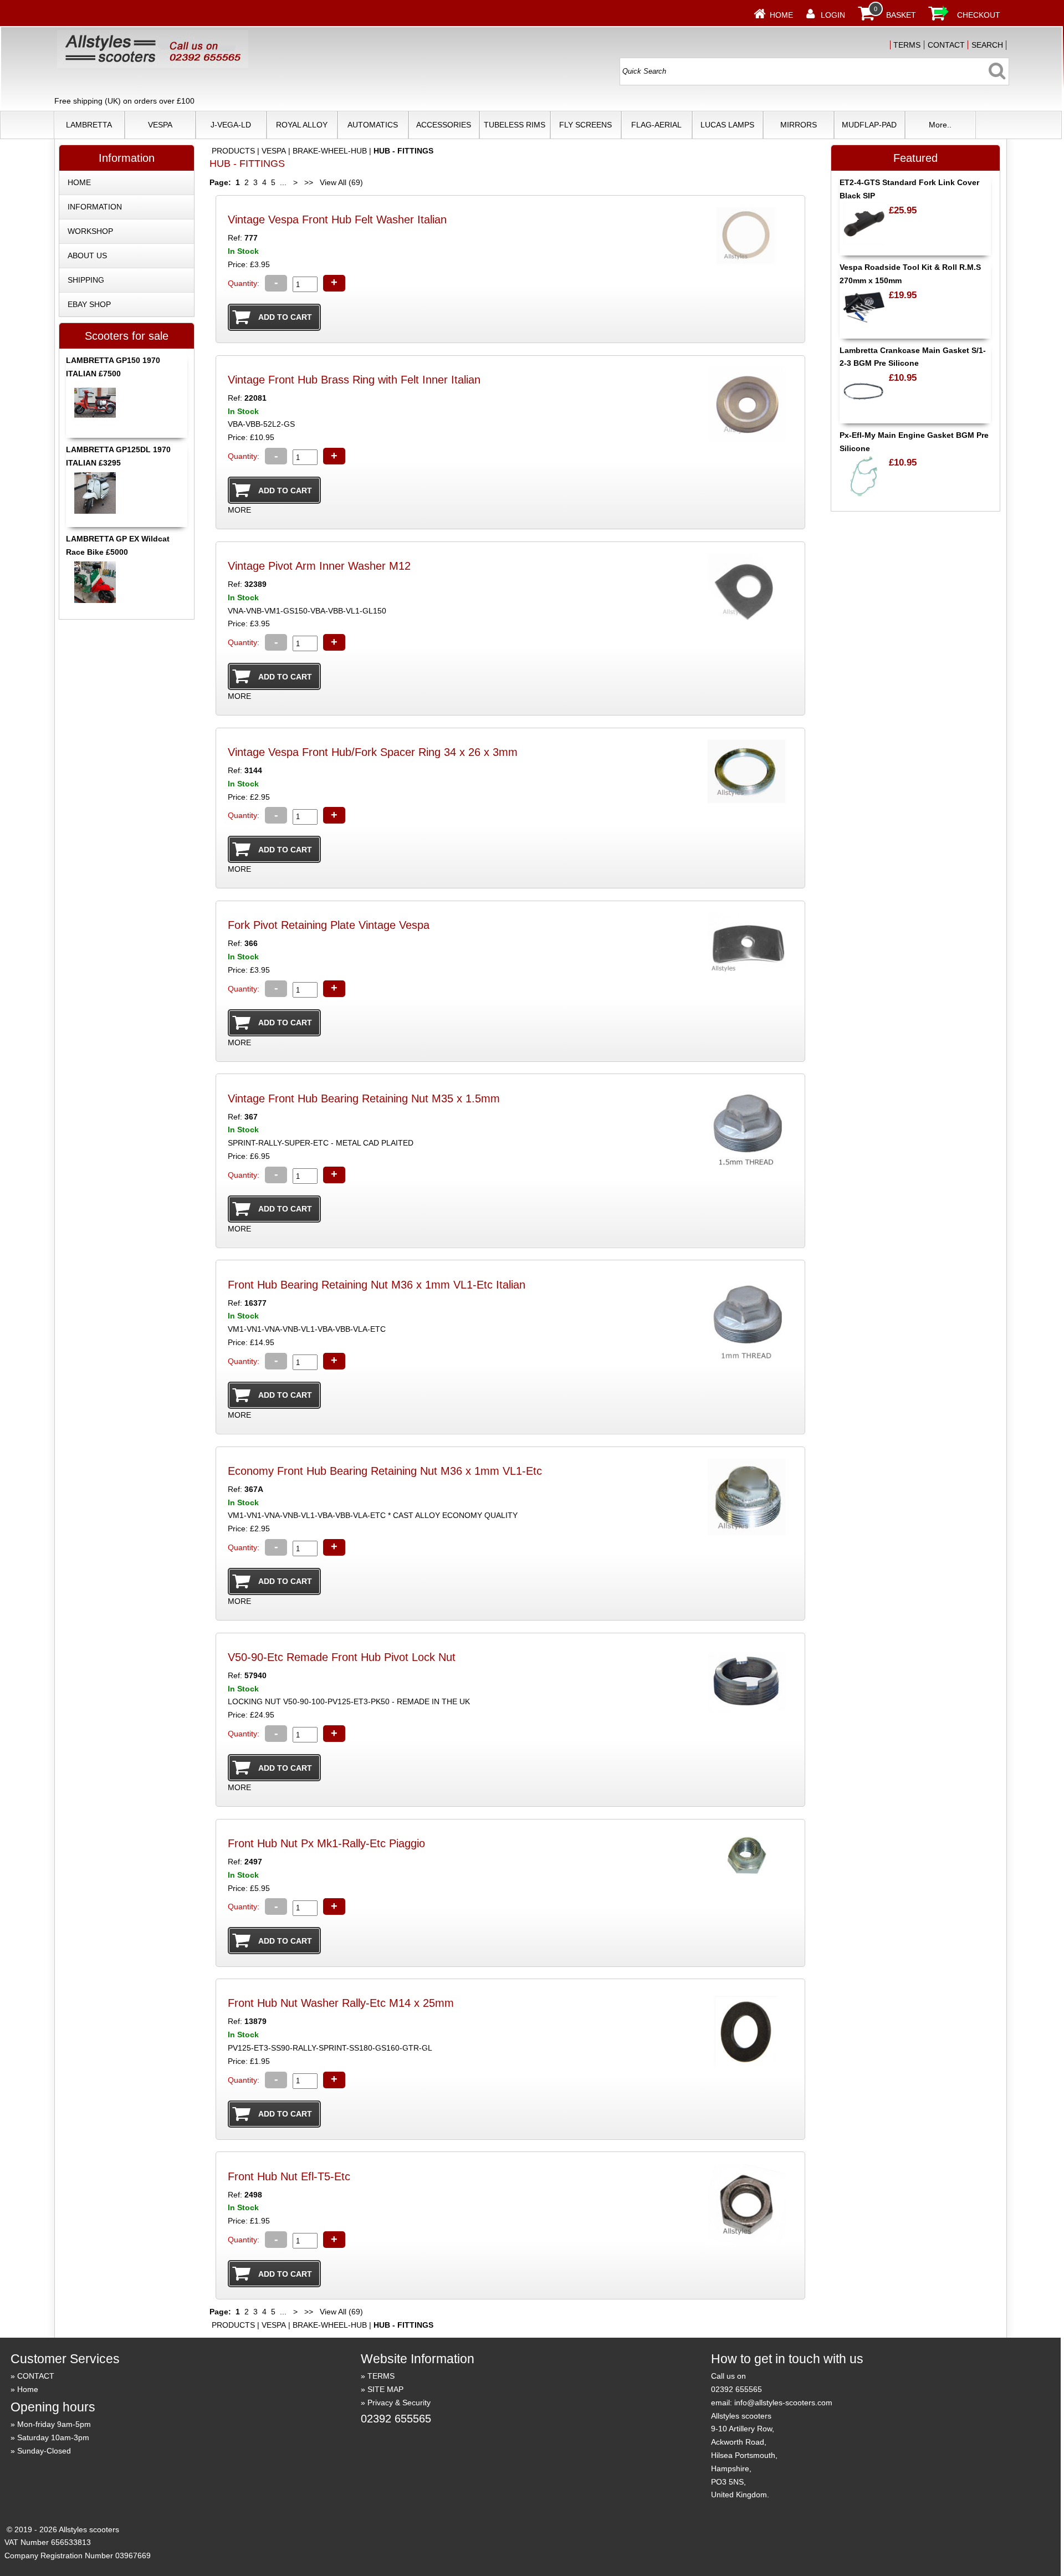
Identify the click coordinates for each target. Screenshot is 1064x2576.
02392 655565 (396, 2419)
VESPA (160, 125)
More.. (940, 125)
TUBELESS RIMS (515, 125)
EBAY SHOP (89, 304)
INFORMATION (95, 207)
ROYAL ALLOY (302, 125)
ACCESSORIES (444, 125)
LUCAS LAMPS (727, 125)
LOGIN (833, 15)
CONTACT (946, 45)
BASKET (901, 15)
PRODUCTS (233, 151)
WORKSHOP (90, 231)
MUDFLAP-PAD (869, 125)
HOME (79, 182)
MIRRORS (799, 125)
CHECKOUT (979, 15)
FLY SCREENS (585, 125)
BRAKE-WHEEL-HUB (330, 151)
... (283, 182)
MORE (239, 510)
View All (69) (340, 182)
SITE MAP (385, 2389)
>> (309, 182)
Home (781, 15)
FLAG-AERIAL (656, 125)
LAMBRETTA (89, 125)
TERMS (907, 45)
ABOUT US (87, 255)
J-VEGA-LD (231, 125)
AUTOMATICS (373, 125)
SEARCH (987, 45)
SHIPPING (86, 280)
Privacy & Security (399, 2403)
